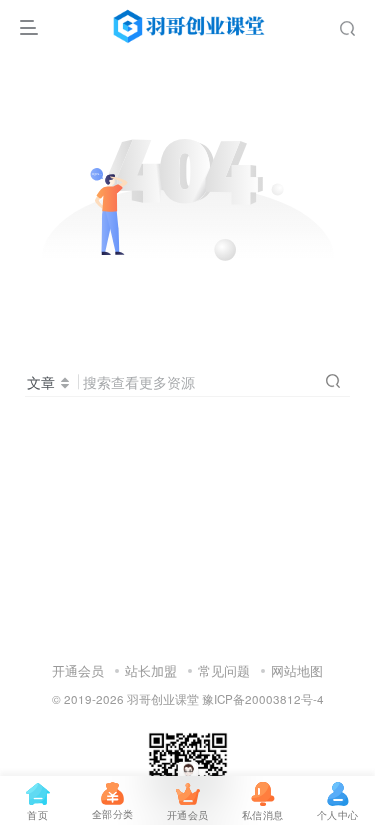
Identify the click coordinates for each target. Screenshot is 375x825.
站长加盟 (151, 670)
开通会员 (78, 670)
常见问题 (224, 670)
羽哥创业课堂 (163, 699)
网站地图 (297, 670)
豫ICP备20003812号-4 (263, 699)
